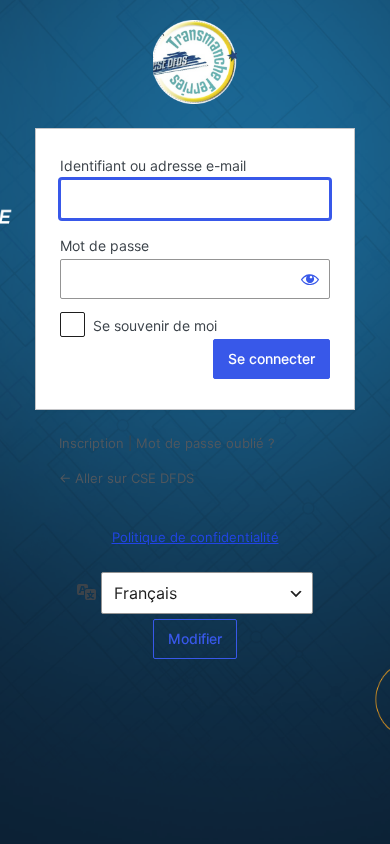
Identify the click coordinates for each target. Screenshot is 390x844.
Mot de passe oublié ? (205, 443)
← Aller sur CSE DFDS (126, 478)
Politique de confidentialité (195, 537)
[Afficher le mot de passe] (310, 279)
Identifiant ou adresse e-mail (153, 165)
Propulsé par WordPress (195, 62)
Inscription (91, 443)
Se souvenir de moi (155, 325)
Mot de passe (104, 245)
